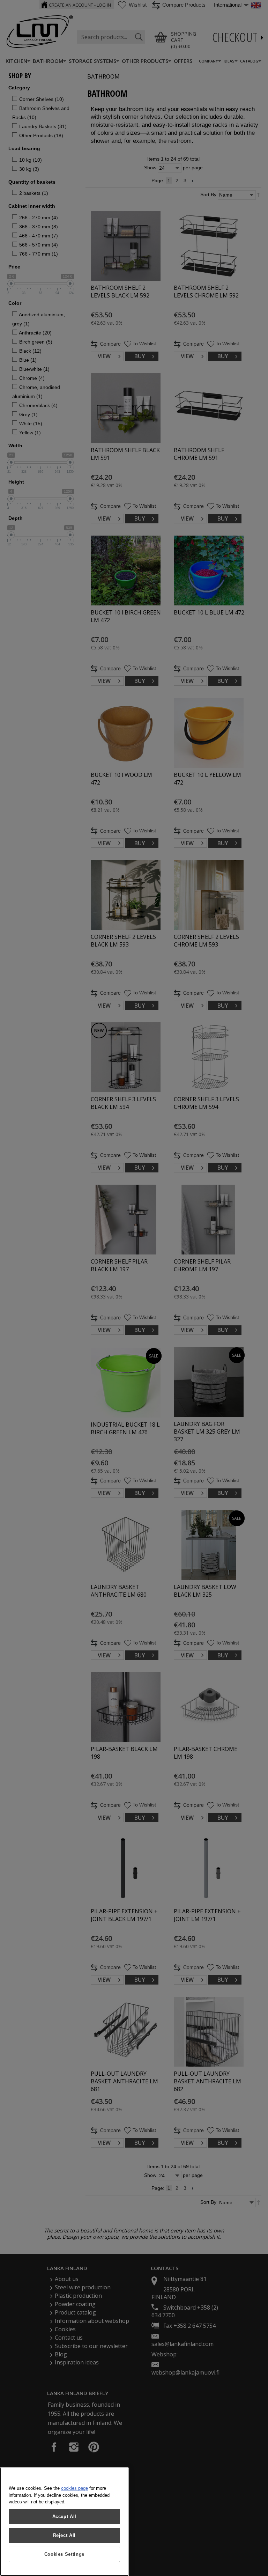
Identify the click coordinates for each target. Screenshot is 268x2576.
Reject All (65, 2535)
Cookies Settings (65, 2554)
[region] (64, 2522)
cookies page (75, 2488)
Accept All (65, 2516)
